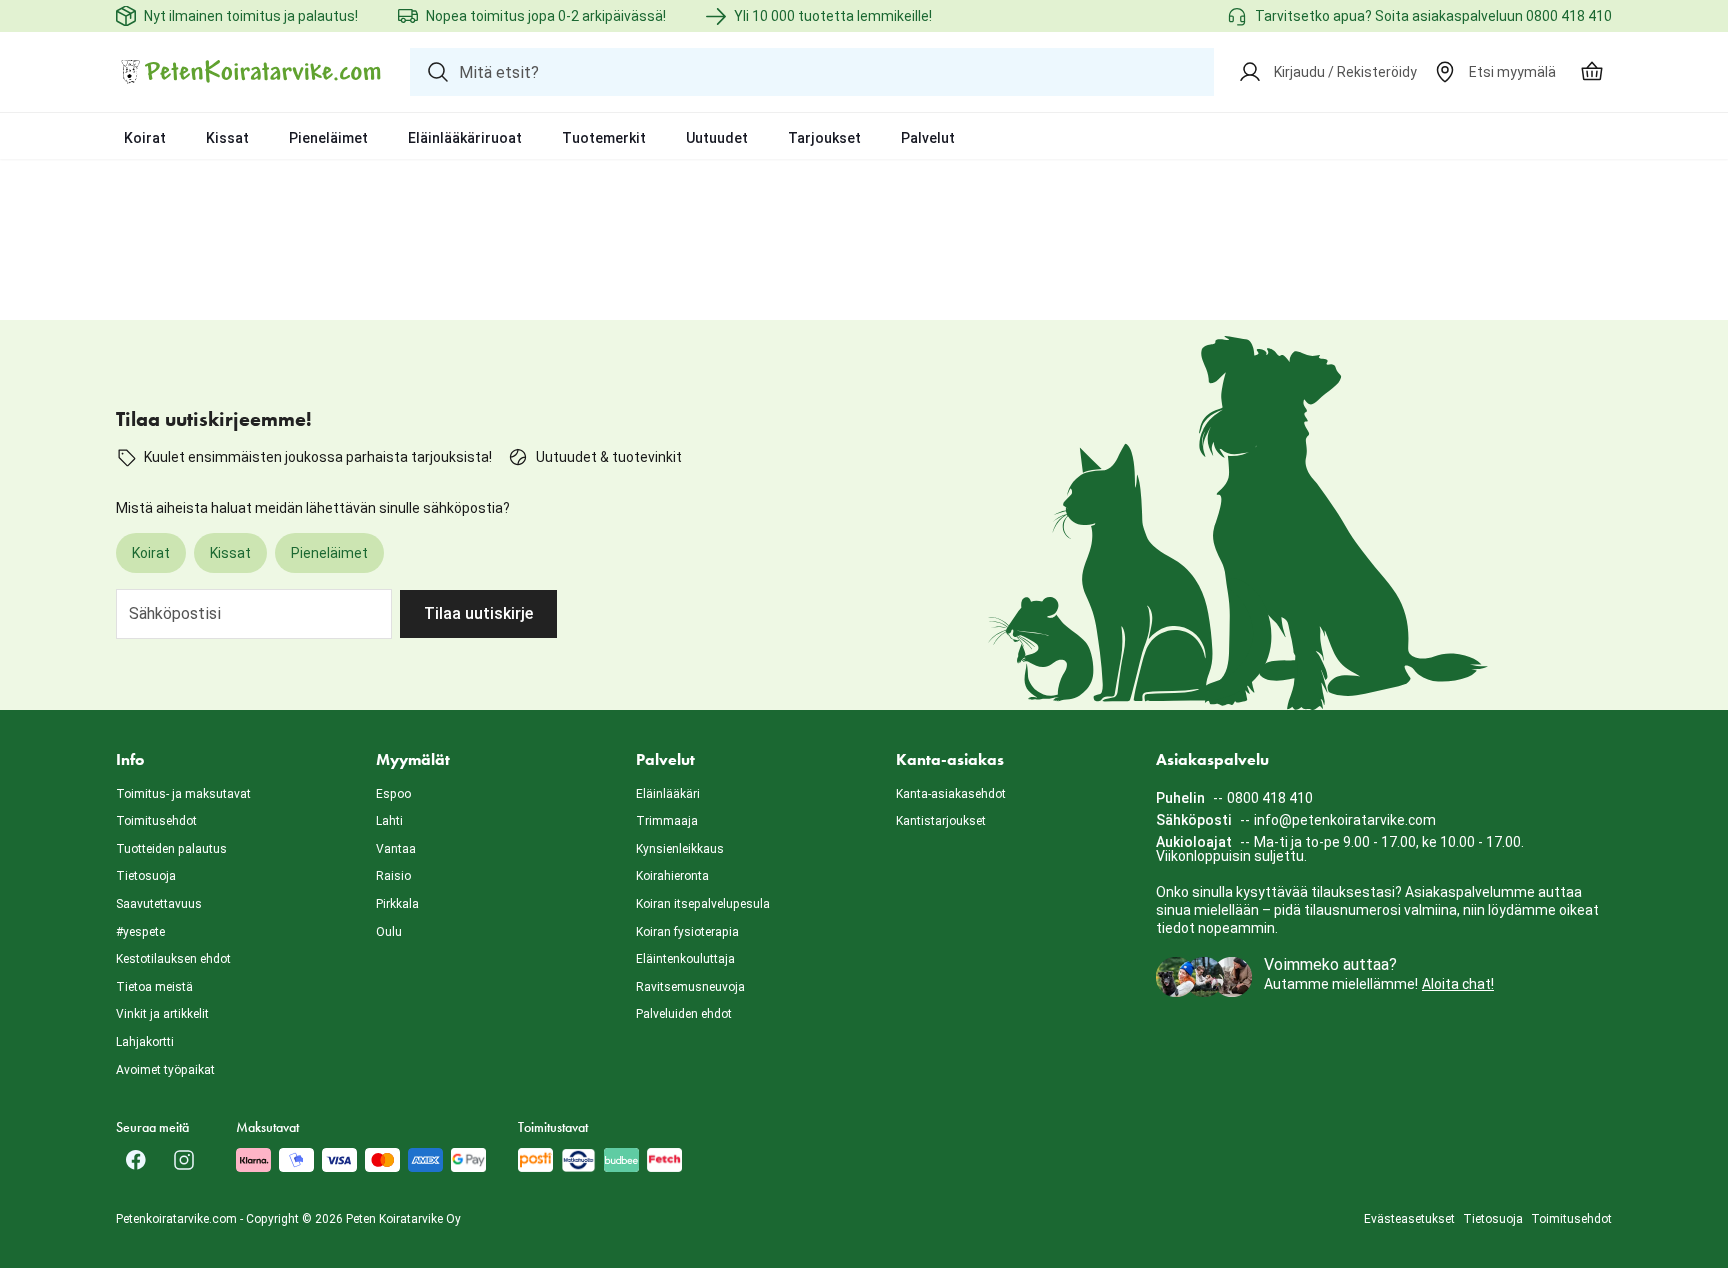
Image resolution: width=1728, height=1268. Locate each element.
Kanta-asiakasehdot (951, 794)
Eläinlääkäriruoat (465, 138)
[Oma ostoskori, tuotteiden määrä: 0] (1592, 72)
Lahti (389, 821)
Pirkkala (397, 904)
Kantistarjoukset (941, 821)
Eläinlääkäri (668, 794)
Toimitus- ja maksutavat (183, 794)
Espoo (393, 794)
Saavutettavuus (159, 904)
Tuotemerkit (604, 138)
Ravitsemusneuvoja (690, 987)
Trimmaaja (667, 821)
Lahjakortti (145, 1042)
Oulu (389, 932)
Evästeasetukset (1409, 1219)
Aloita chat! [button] (1458, 984)
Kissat (227, 138)
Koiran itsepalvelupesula (703, 904)
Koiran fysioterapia (687, 932)
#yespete (140, 932)
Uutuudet (717, 138)
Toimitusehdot (156, 821)
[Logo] (251, 72)
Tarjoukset (824, 138)
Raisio (393, 876)
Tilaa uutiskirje (478, 613)
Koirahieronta (672, 876)
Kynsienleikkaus (680, 849)
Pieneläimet (328, 138)
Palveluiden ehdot (684, 1014)
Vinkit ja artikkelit (162, 1014)
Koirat (145, 138)
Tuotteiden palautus (171, 849)
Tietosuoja (146, 876)
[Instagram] (184, 1160)
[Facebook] (136, 1160)
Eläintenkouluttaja (685, 959)
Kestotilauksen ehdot (173, 959)
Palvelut (928, 138)
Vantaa (396, 849)
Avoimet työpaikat (165, 1070)
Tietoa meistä (154, 987)
